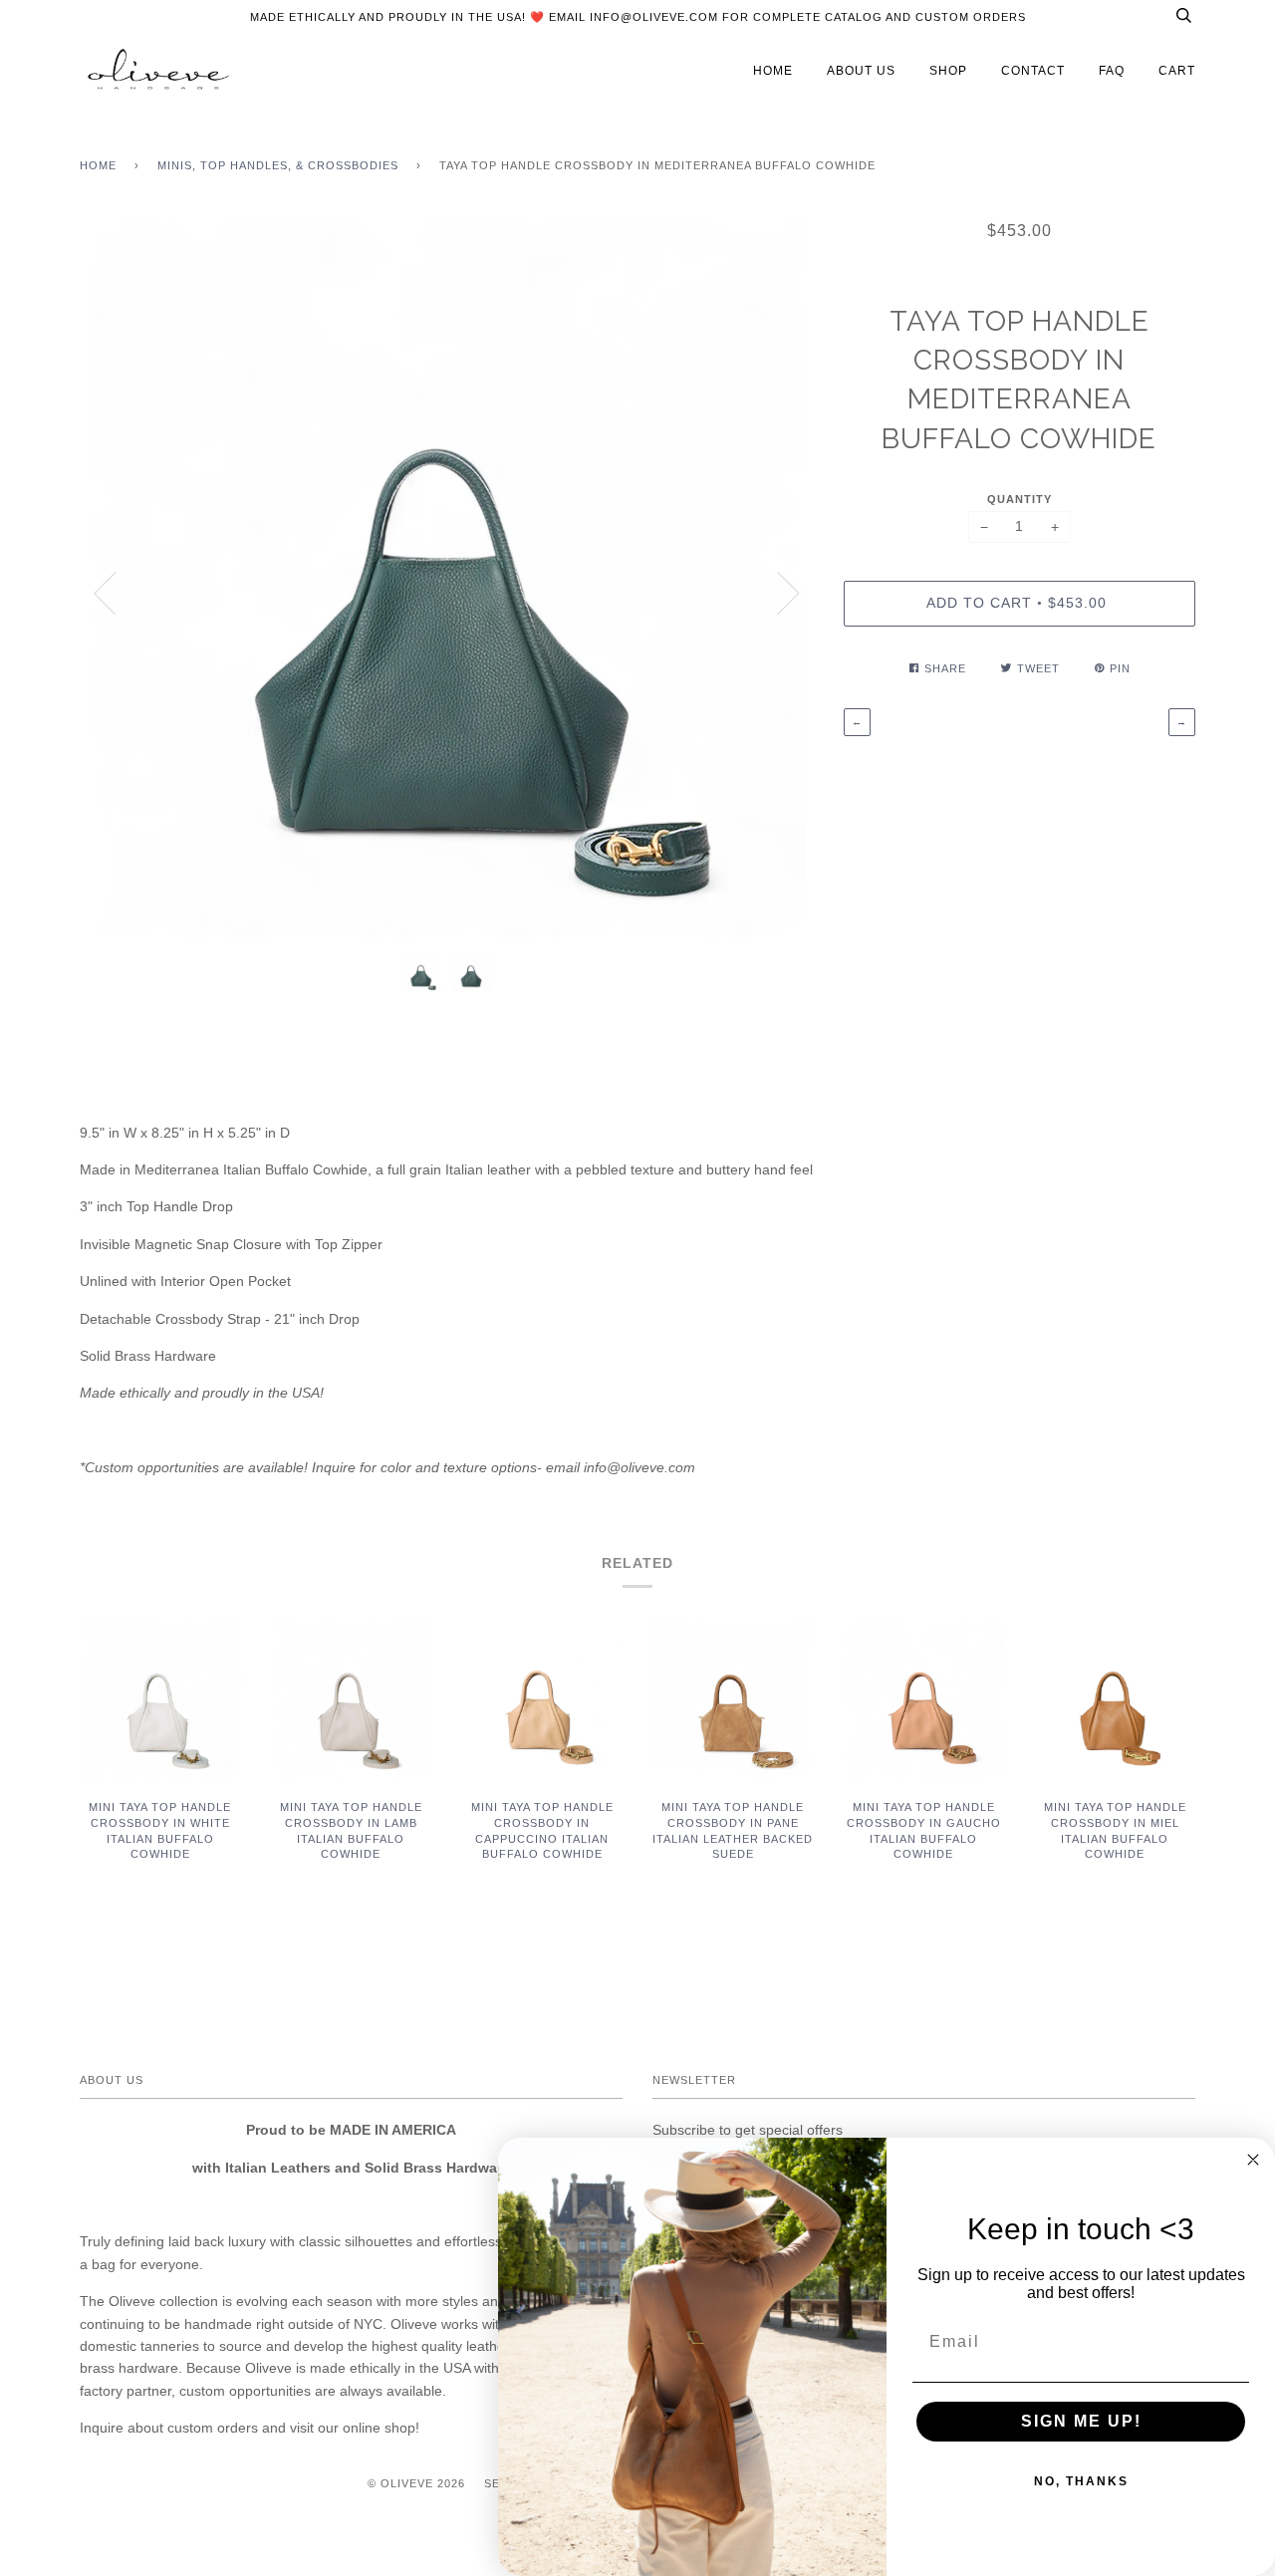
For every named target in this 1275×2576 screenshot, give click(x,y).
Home (98, 165)
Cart (1177, 71)
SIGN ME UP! (1081, 2421)
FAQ (1112, 71)
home (773, 71)
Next (789, 594)
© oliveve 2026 (416, 2483)
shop (948, 71)
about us (861, 71)
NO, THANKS (1081, 2481)
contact (1033, 71)
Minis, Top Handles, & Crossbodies (278, 165)
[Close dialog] (1253, 2160)
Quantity (1020, 499)
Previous (105, 594)
